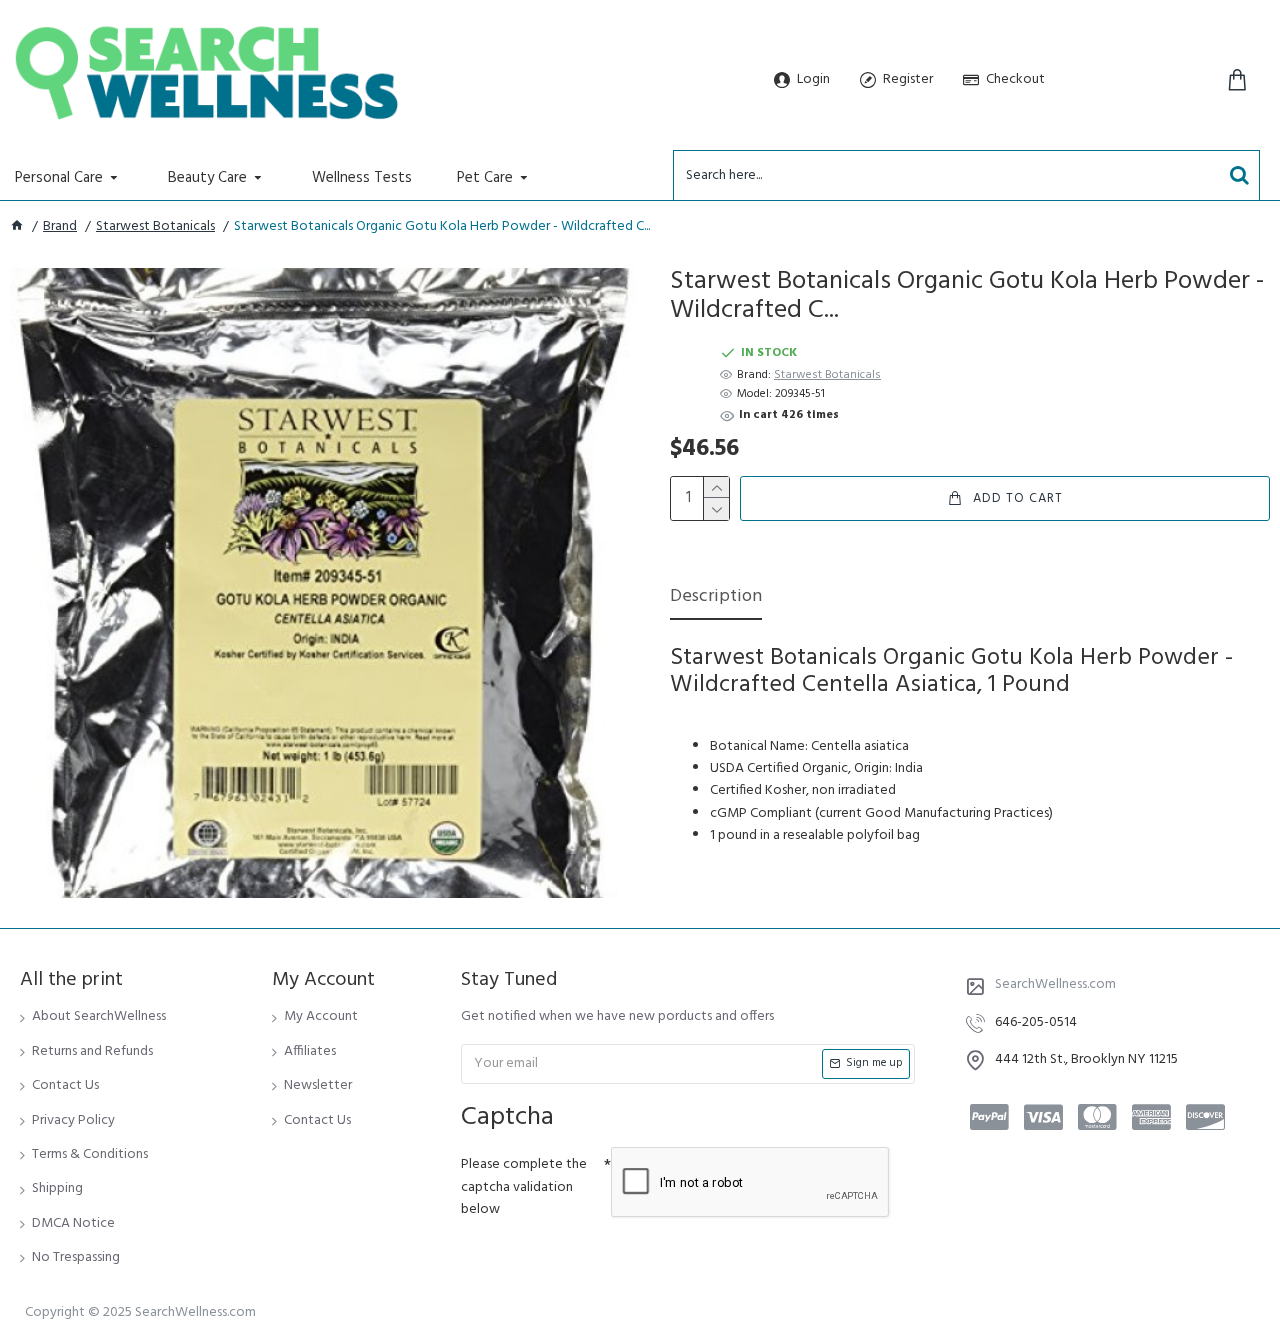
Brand (60, 227)
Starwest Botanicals (155, 227)
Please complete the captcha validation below (524, 1187)
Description (716, 598)
